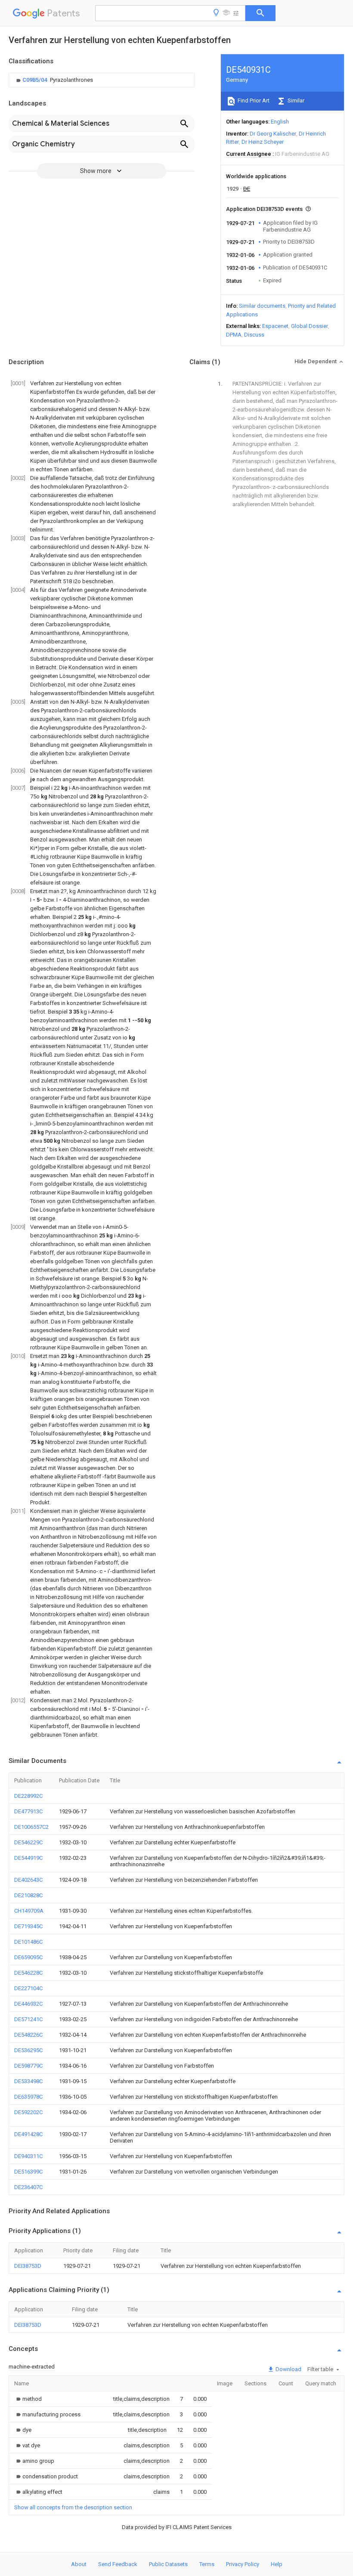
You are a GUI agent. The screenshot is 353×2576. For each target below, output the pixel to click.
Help (277, 2564)
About (79, 2564)
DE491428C (28, 2134)
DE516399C (28, 2172)
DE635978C (28, 2097)
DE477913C (28, 1811)
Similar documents (262, 306)
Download (288, 2369)
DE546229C (28, 1842)
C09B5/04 (35, 80)
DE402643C (28, 1880)
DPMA (234, 335)
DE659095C (28, 1957)
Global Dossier (310, 326)
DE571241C (28, 2019)
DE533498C (28, 2081)
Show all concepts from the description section (73, 2507)
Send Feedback (118, 2564)
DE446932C (28, 2004)
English (280, 122)
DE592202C (28, 2112)
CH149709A (29, 1911)
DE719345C (28, 1926)
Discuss (254, 335)
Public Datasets (168, 2564)
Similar (295, 101)
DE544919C (28, 1858)
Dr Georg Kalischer (273, 134)
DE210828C (28, 1895)
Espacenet (275, 326)
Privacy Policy (243, 2564)
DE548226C (28, 2035)
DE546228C (28, 1973)
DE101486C (28, 1942)
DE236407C (28, 2187)
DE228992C (28, 1796)
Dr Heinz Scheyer (263, 142)
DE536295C (28, 2050)
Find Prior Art (253, 101)
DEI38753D (28, 2266)
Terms (207, 2564)
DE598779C (28, 2066)
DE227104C (28, 1988)
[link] (54, 80)
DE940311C (28, 2156)
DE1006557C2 (31, 1827)
